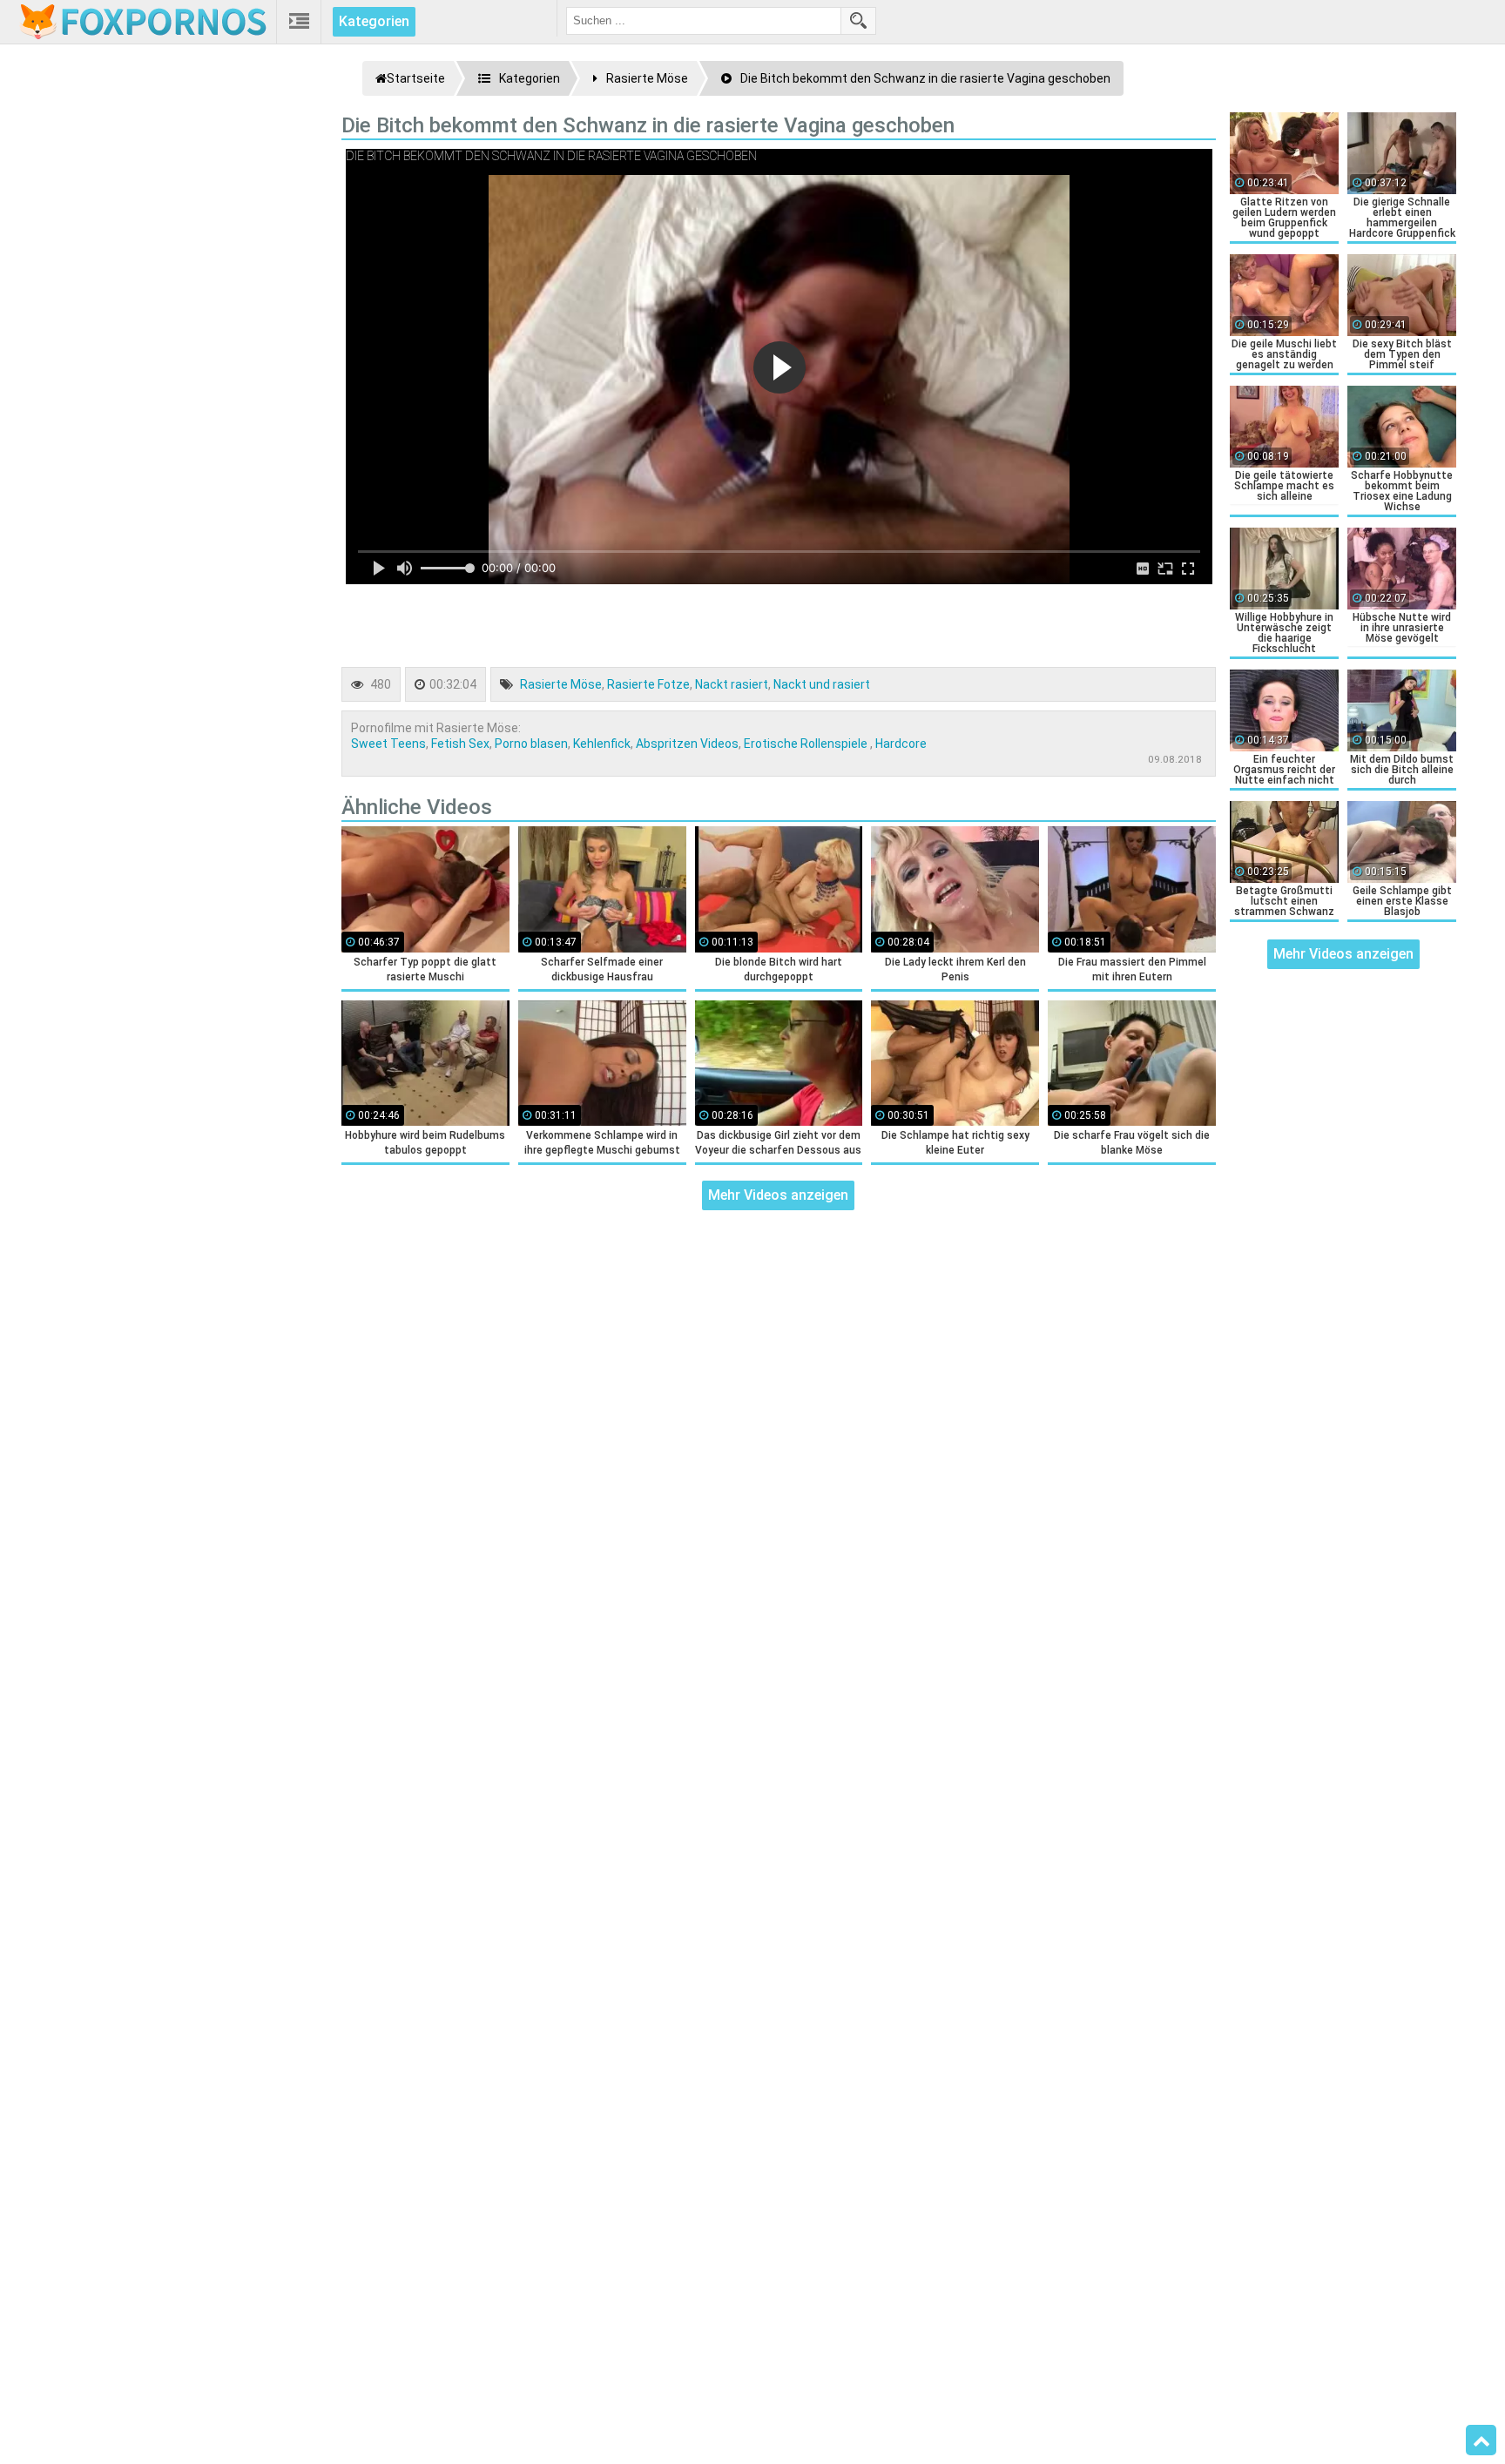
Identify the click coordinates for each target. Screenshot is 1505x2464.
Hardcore (901, 744)
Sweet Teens (388, 744)
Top (1481, 2440)
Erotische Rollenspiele (807, 744)
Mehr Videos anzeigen (778, 1195)
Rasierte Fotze (648, 684)
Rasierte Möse (561, 684)
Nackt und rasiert (822, 684)
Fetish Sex (460, 744)
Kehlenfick (602, 744)
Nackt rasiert (732, 684)
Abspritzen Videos (687, 744)
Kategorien (374, 21)
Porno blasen (531, 744)
